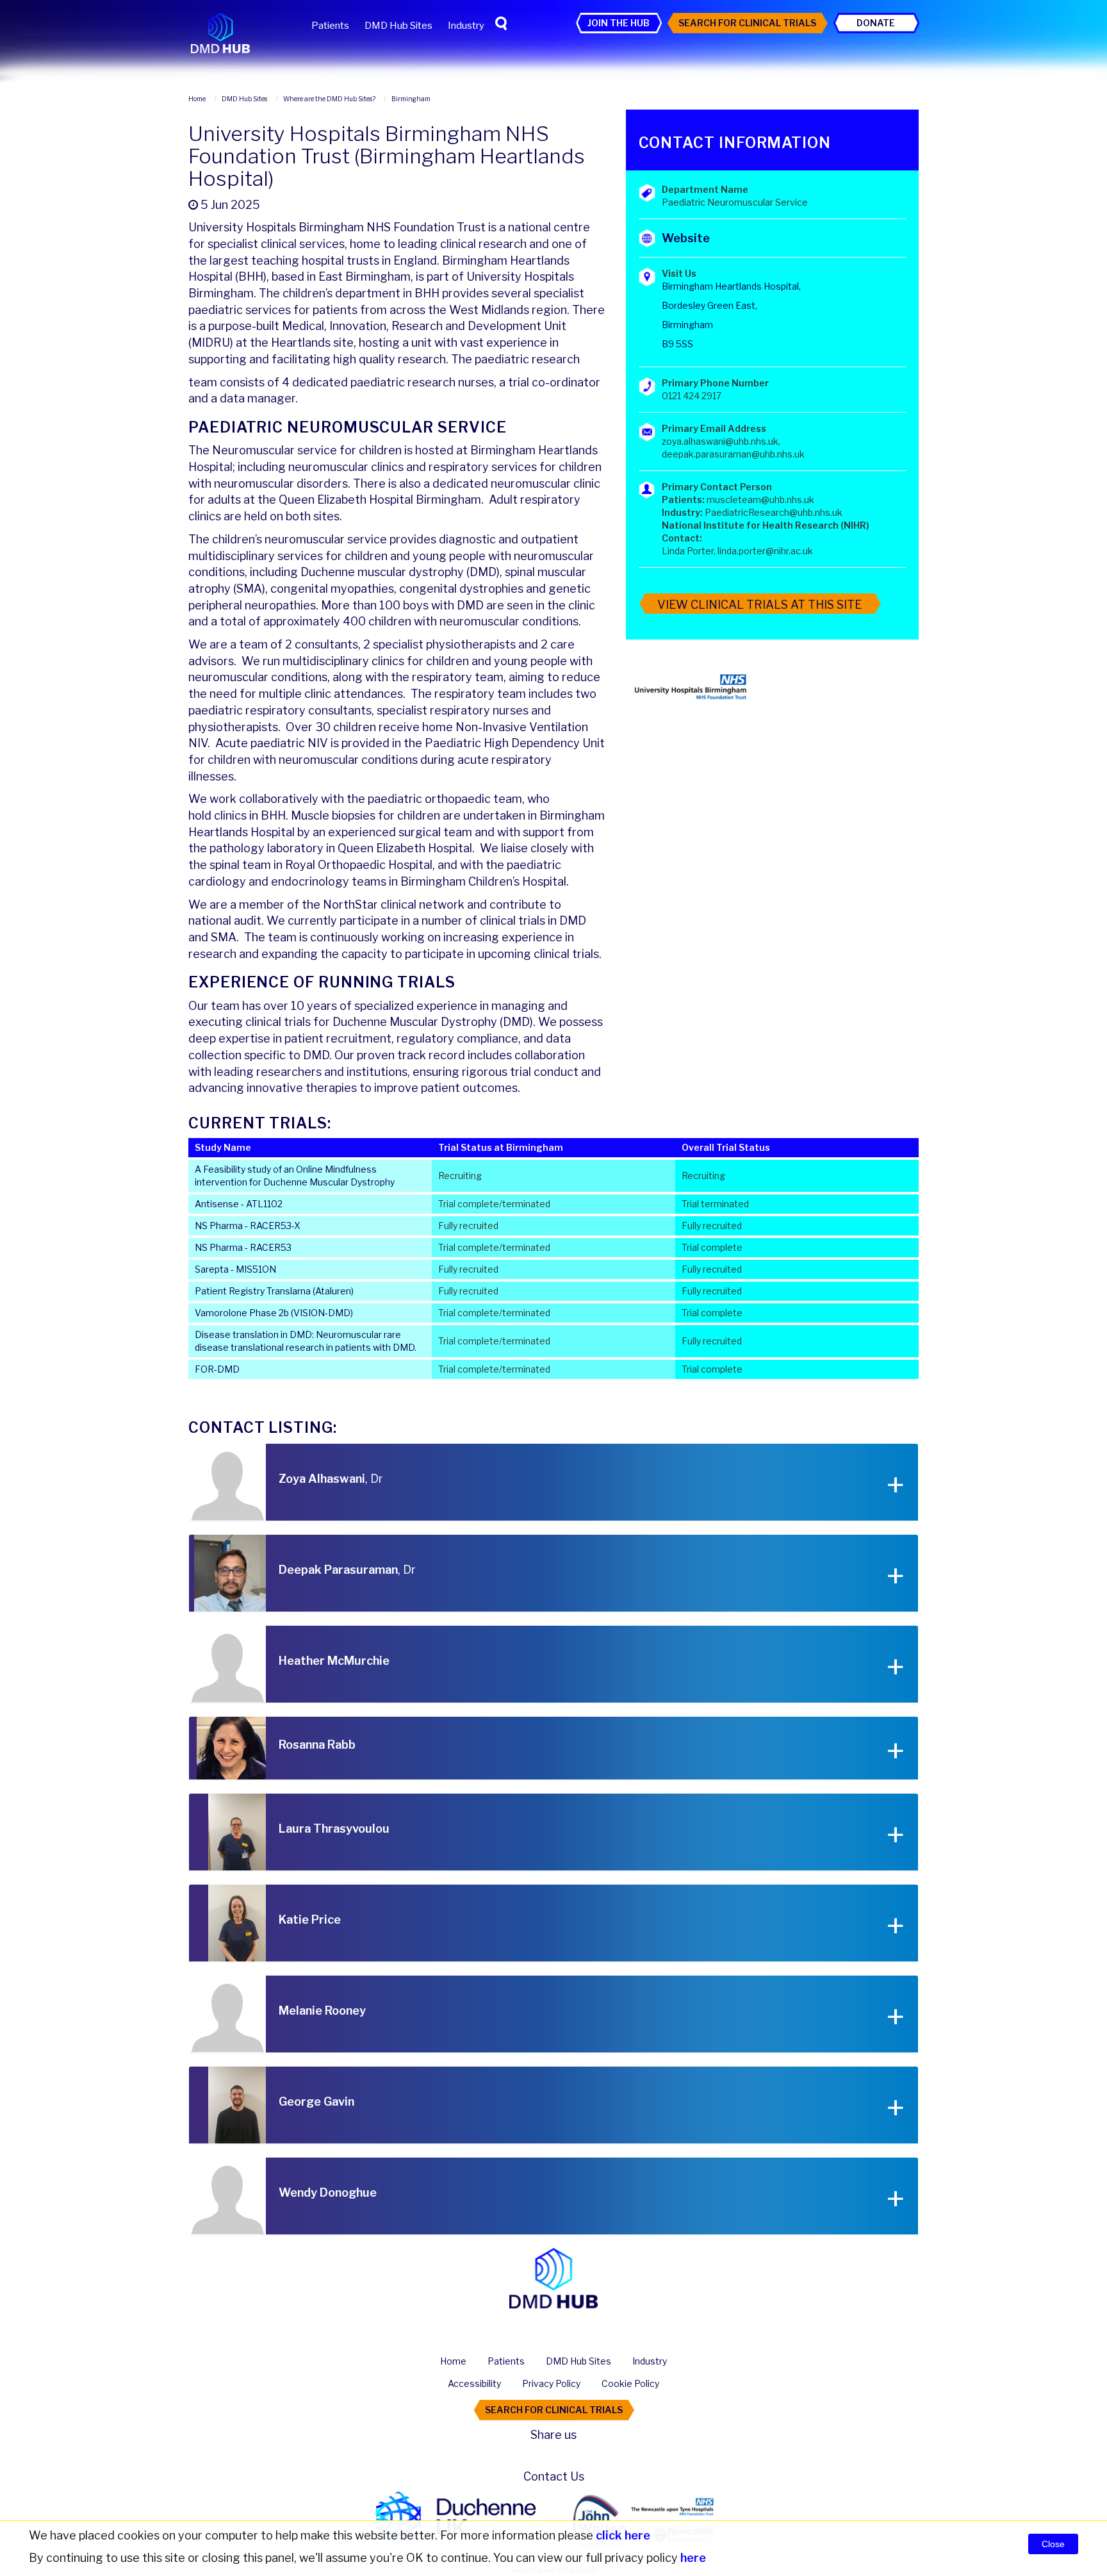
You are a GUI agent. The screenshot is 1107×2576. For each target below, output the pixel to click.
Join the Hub (619, 23)
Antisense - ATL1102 (239, 1204)
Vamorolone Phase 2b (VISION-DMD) (274, 1313)
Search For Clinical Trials (747, 23)
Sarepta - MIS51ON (235, 1269)
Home (453, 2361)
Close (1053, 2544)
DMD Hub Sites (398, 26)
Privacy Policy (551, 2383)
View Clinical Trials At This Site (759, 605)
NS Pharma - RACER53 (243, 1247)
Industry (466, 26)
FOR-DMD (217, 1369)
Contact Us (554, 2476)
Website (686, 238)
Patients (330, 26)
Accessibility (474, 2383)
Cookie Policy (630, 2383)
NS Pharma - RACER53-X (248, 1226)
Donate (876, 23)
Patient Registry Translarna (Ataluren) (274, 1291)
